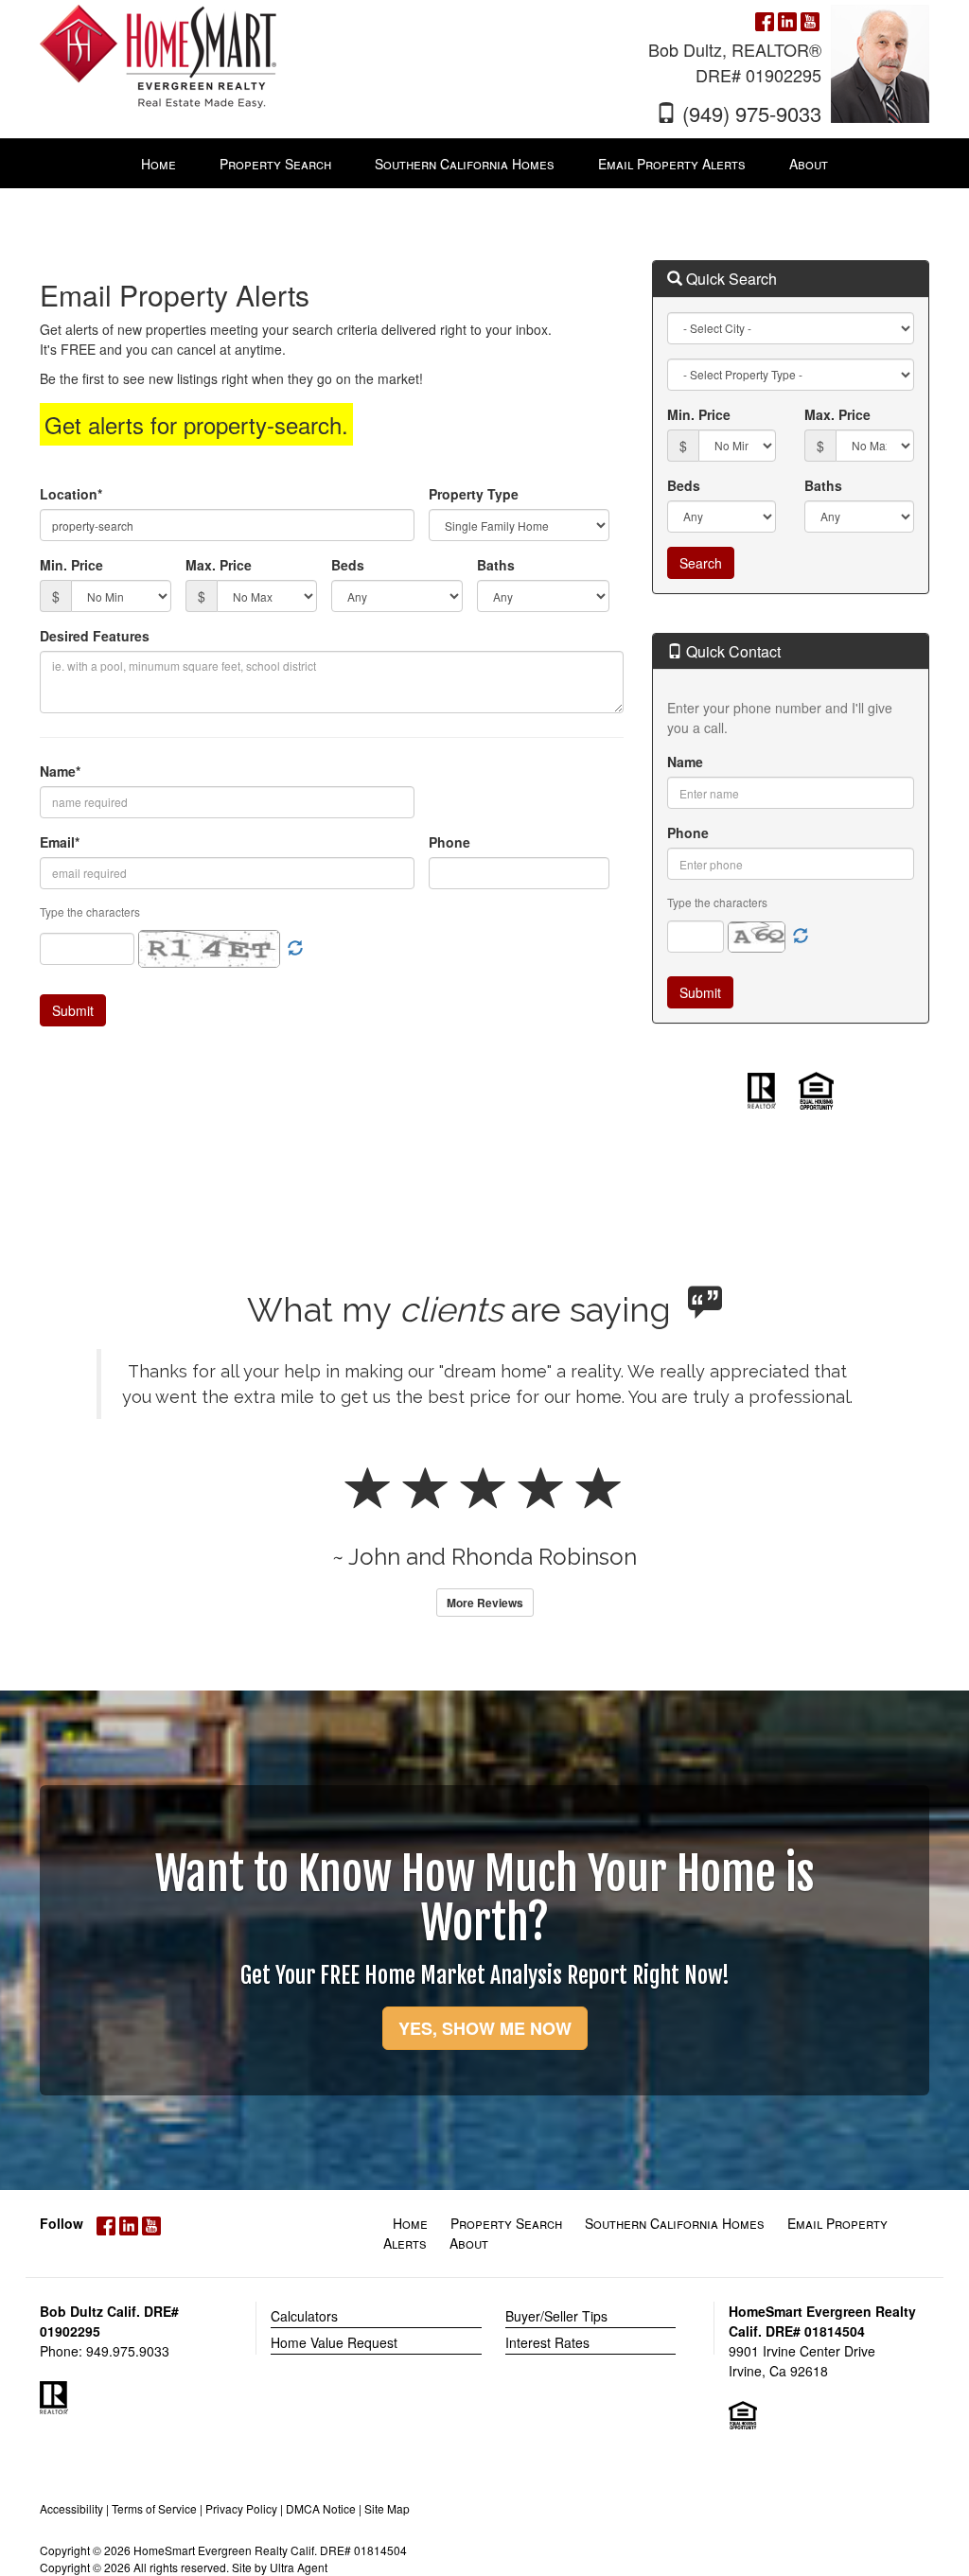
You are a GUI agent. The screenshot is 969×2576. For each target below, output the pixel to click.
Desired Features (95, 636)
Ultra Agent (299, 2567)
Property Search (506, 2223)
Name (685, 762)
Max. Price (219, 565)
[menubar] (484, 164)
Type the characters (717, 902)
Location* (71, 494)
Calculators (304, 2316)
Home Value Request (334, 2342)
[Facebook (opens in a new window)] (765, 19)
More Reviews (485, 1603)
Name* (60, 771)
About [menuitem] (809, 164)
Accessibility (71, 2508)
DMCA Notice (321, 2508)
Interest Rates (547, 2342)
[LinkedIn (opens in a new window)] (787, 19)
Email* (60, 842)
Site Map (387, 2508)
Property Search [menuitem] (275, 164)
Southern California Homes (675, 2223)
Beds (348, 565)
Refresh (801, 937)
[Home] (158, 55)
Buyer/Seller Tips (556, 2316)
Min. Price (71, 565)
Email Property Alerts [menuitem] (672, 164)
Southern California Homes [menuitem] (465, 164)
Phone (449, 842)
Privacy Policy (241, 2508)
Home (410, 2223)
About (469, 2243)
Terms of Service (154, 2508)
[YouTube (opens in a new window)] (810, 19)
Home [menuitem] (159, 164)
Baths (496, 565)
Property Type (474, 494)
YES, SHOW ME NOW (485, 2028)
